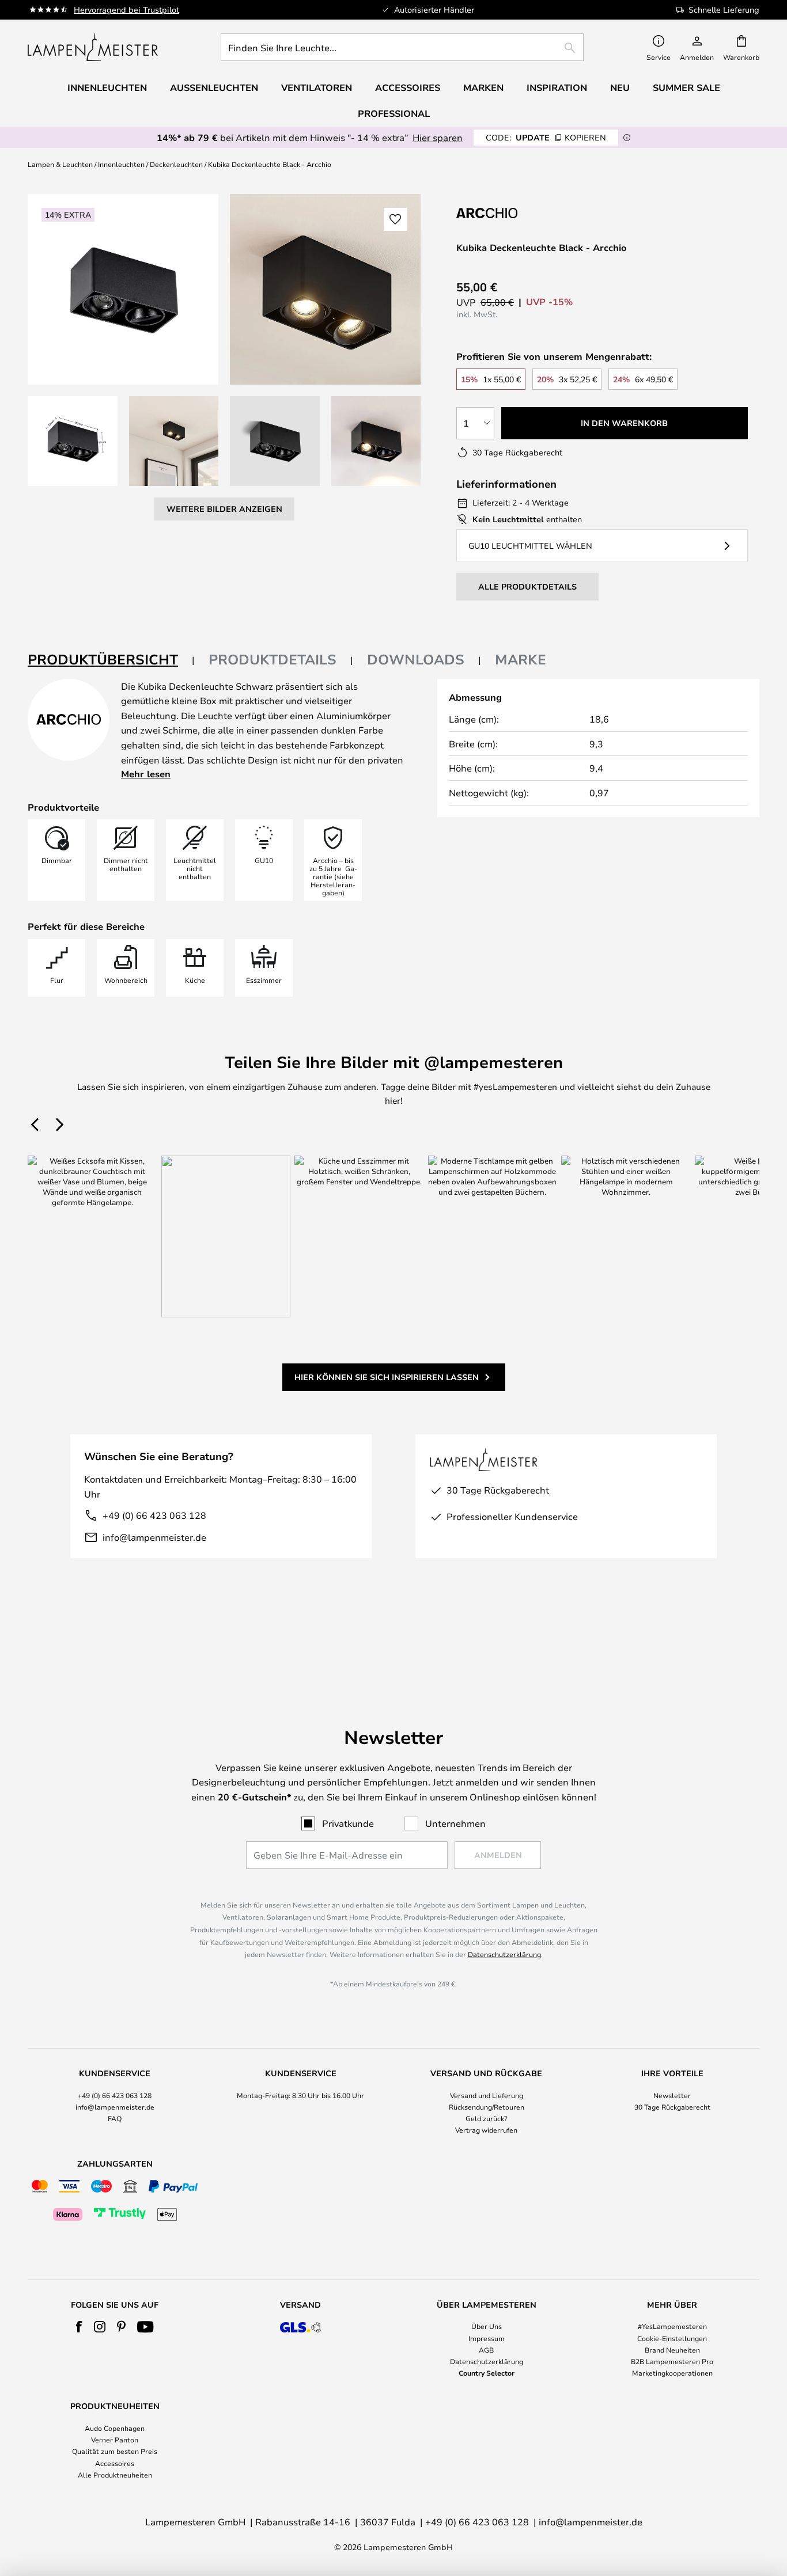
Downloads (416, 659)
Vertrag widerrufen (486, 2130)
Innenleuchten (121, 164)
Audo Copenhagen (115, 2428)
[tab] (111, 660)
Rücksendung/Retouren (487, 2107)
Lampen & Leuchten (60, 164)
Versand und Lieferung (487, 2095)
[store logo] (93, 47)
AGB (486, 2350)
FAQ (115, 2118)
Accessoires (115, 2463)
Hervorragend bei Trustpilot (126, 10)
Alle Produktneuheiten (115, 2475)
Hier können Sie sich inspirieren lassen (387, 1377)
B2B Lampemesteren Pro (672, 2361)
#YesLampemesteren (672, 2326)
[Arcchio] (514, 213)
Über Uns (487, 2326)
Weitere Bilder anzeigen (224, 509)
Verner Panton (115, 2440)
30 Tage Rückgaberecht (672, 2107)
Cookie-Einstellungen (672, 2338)
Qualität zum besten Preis (115, 2451)
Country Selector (487, 2373)
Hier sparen (438, 137)
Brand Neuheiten (672, 2350)
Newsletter (672, 2095)
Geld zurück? (487, 2118)
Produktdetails (273, 659)
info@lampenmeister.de (154, 1537)
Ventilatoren (317, 88)
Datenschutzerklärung (504, 1954)
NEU (620, 88)
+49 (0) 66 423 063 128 (154, 1515)
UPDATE (546, 137)
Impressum (487, 2338)
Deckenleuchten (176, 164)
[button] (73, 441)
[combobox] (402, 47)
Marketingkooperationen (672, 2373)
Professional (394, 113)
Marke (521, 659)
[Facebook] (79, 2327)
